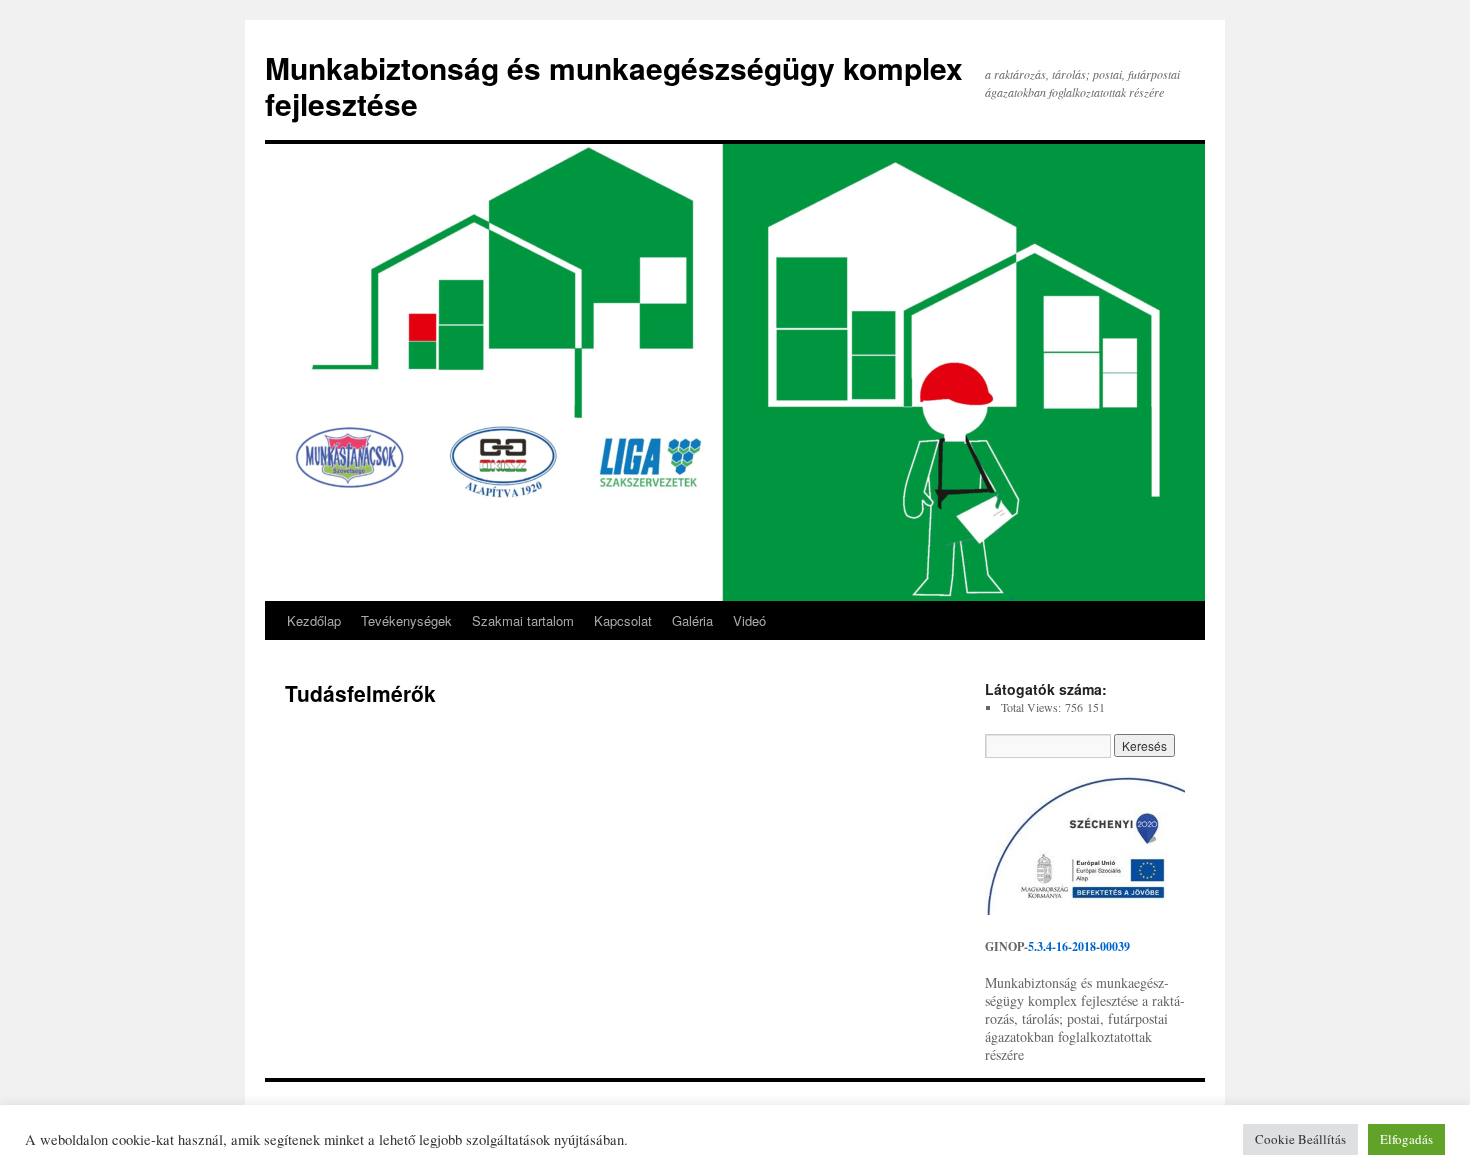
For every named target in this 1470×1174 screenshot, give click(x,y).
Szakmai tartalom (523, 620)
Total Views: (1033, 707)
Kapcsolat (623, 620)
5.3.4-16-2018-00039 (1079, 946)
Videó (749, 620)
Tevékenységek (406, 620)
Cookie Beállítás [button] (1300, 1139)
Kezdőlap (314, 620)
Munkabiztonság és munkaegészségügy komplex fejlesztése (614, 85)
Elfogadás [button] (1406, 1139)
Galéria (692, 620)
